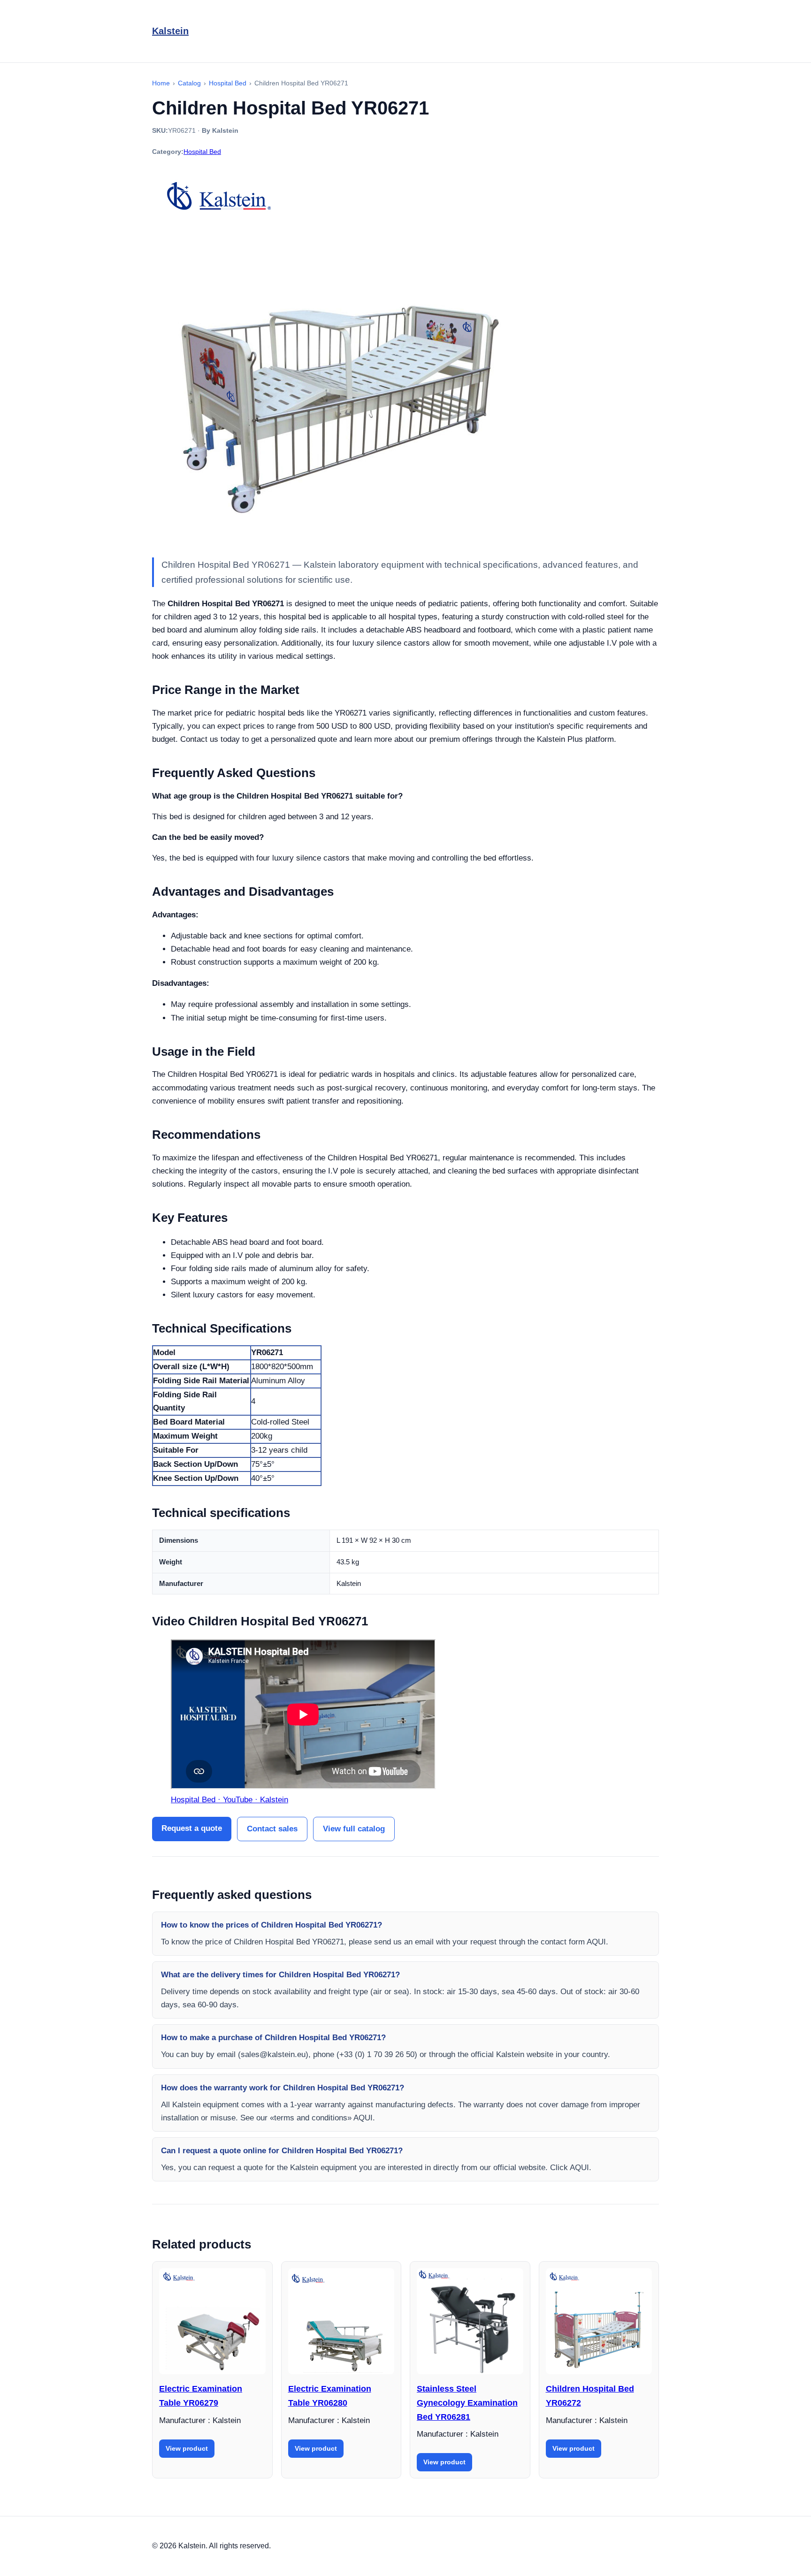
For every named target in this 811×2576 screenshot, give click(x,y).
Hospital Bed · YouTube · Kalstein (230, 1800)
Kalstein (170, 31)
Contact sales (272, 1829)
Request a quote (192, 1828)
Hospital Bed (202, 152)
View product (187, 2448)
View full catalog (354, 1829)
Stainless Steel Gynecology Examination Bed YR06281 (467, 2403)
